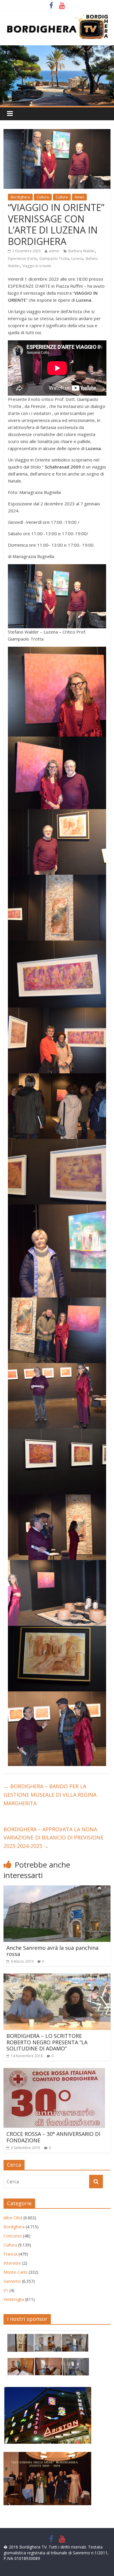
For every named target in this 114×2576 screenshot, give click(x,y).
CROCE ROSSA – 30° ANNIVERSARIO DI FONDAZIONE (53, 2137)
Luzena (77, 259)
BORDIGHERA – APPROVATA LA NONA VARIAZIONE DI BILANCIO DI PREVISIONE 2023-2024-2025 (53, 1838)
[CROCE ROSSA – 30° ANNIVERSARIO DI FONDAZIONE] (54, 2072)
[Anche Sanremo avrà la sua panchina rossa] (57, 1889)
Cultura (43, 197)
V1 (6, 2290)
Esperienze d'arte (22, 259)
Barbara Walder (82, 251)
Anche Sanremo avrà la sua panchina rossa (52, 1951)
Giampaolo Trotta (54, 259)
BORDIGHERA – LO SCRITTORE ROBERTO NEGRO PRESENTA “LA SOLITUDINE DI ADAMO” (47, 2042)
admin (54, 251)
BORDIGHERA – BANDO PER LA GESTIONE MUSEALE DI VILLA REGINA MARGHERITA (50, 1795)
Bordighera (20, 197)
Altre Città (13, 2218)
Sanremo (12, 2281)
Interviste (12, 2263)
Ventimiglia (14, 2299)
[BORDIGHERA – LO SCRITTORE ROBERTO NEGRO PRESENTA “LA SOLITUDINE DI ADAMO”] (57, 1977)
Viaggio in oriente (37, 266)
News (79, 197)
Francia (10, 2254)
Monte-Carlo (15, 2272)
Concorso (13, 2236)
